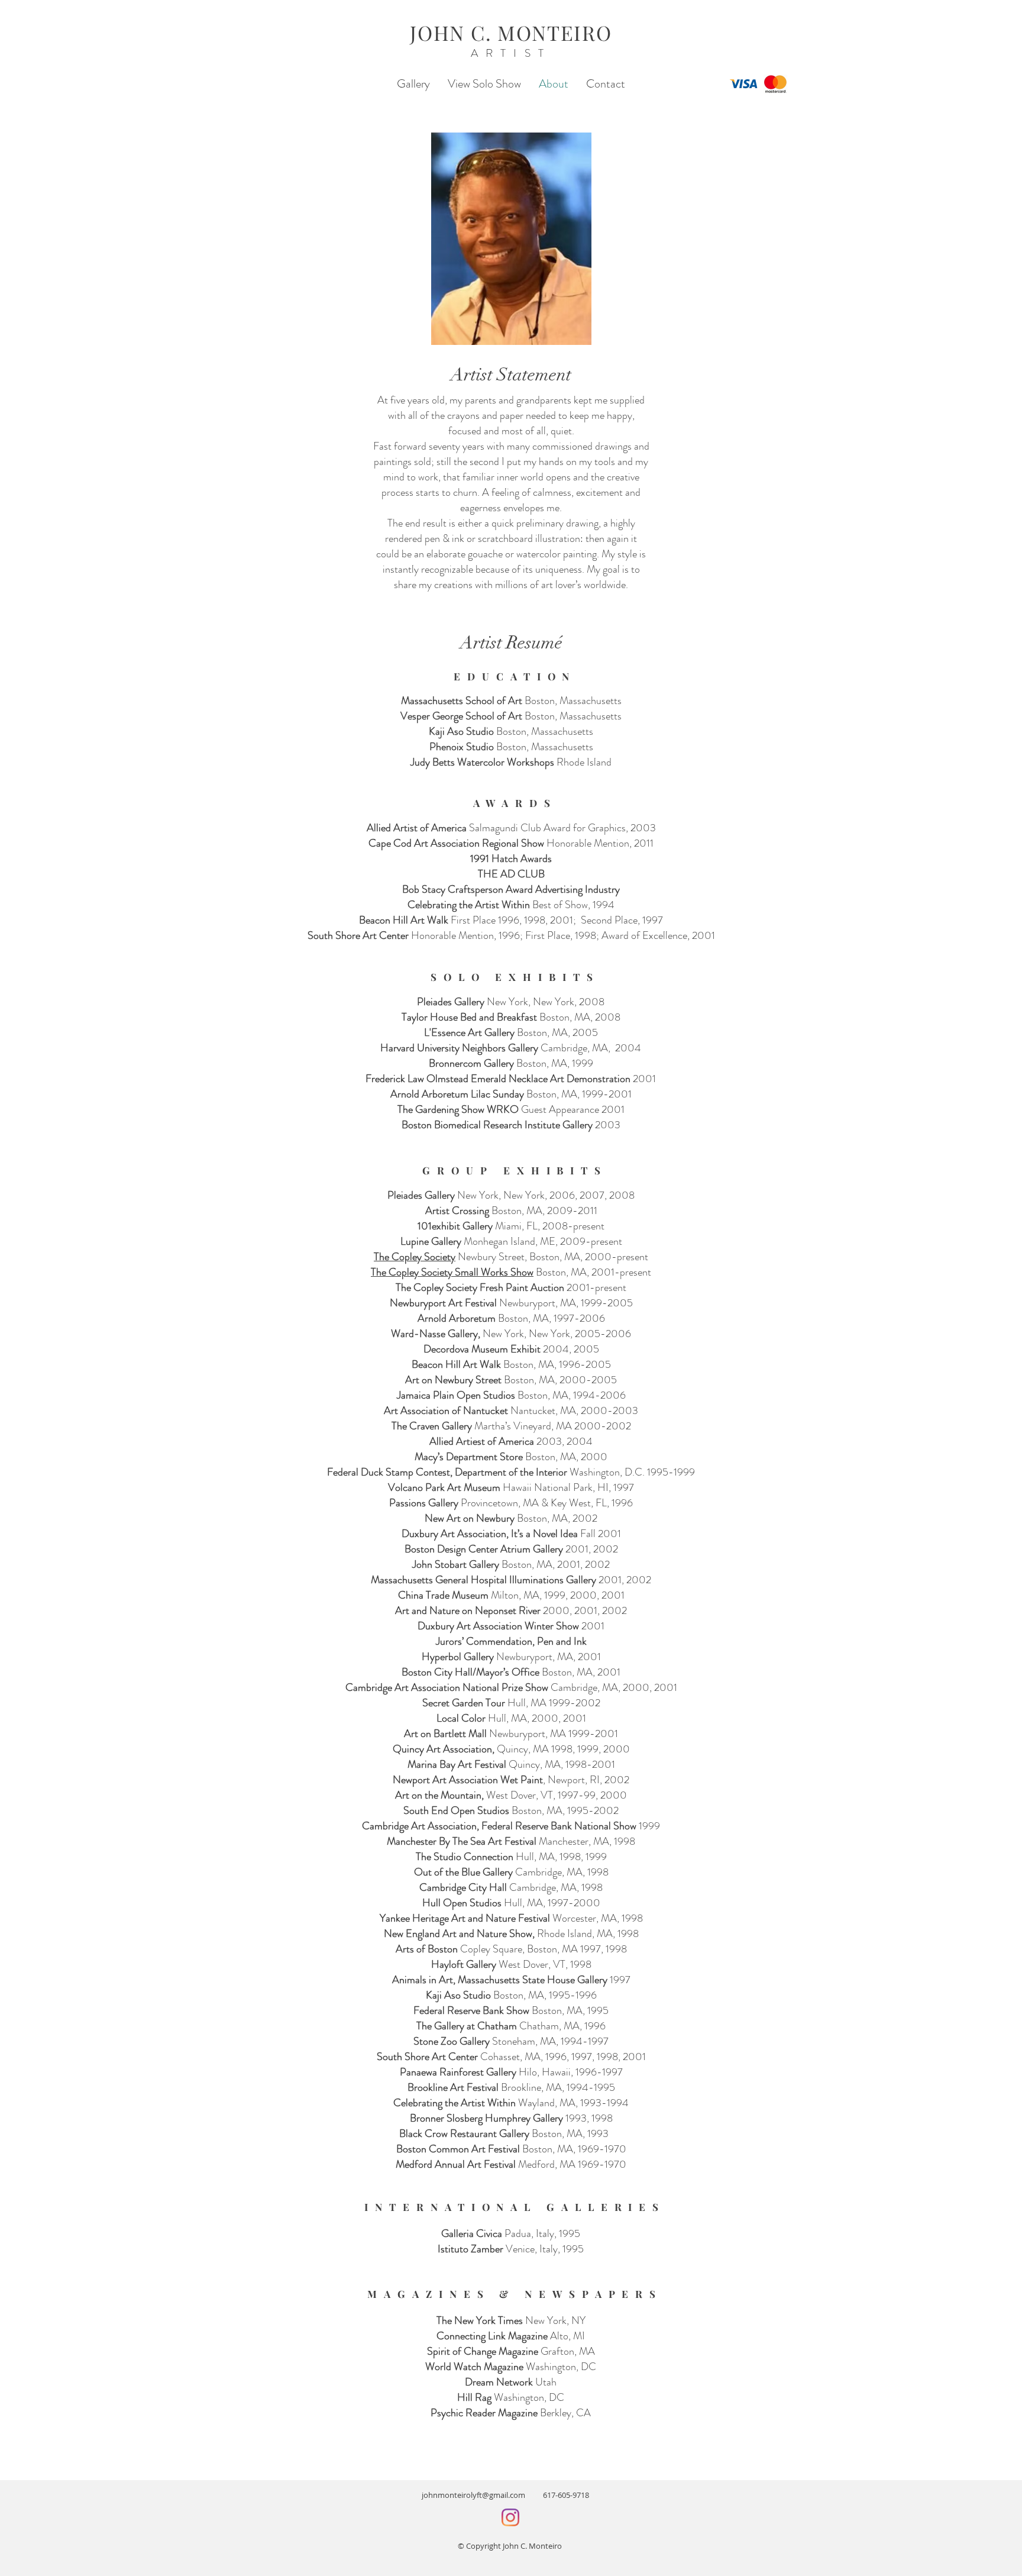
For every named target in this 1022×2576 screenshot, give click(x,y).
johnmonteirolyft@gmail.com (482, 2495)
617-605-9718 (566, 2495)
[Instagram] (510, 2517)
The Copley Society (415, 1257)
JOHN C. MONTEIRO (511, 33)
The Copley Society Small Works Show (452, 1272)
